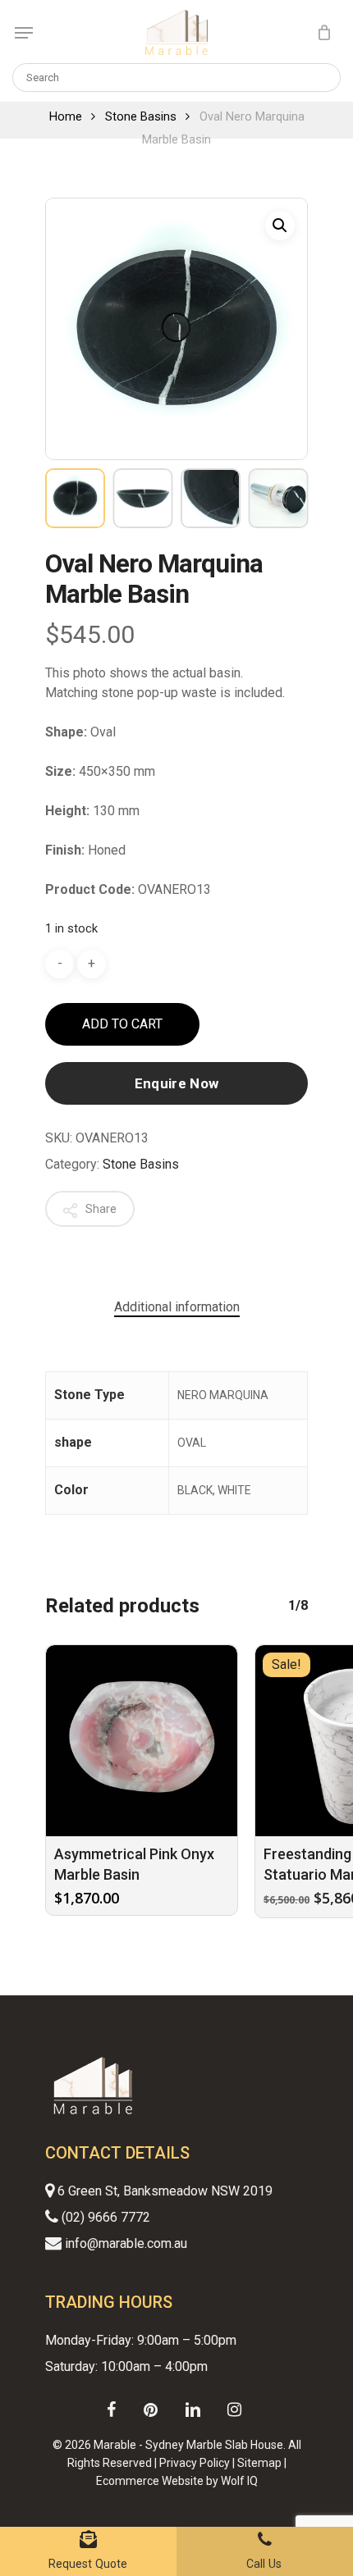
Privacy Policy (195, 2463)
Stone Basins (141, 116)
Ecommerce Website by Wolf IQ (177, 2481)
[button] (280, 226)
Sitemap (259, 2463)
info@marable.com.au (124, 2243)
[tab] (176, 1307)
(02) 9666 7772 (104, 2217)
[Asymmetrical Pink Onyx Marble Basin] (142, 1741)
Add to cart (122, 1024)
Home (66, 116)
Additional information (177, 1307)
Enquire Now (177, 1083)
